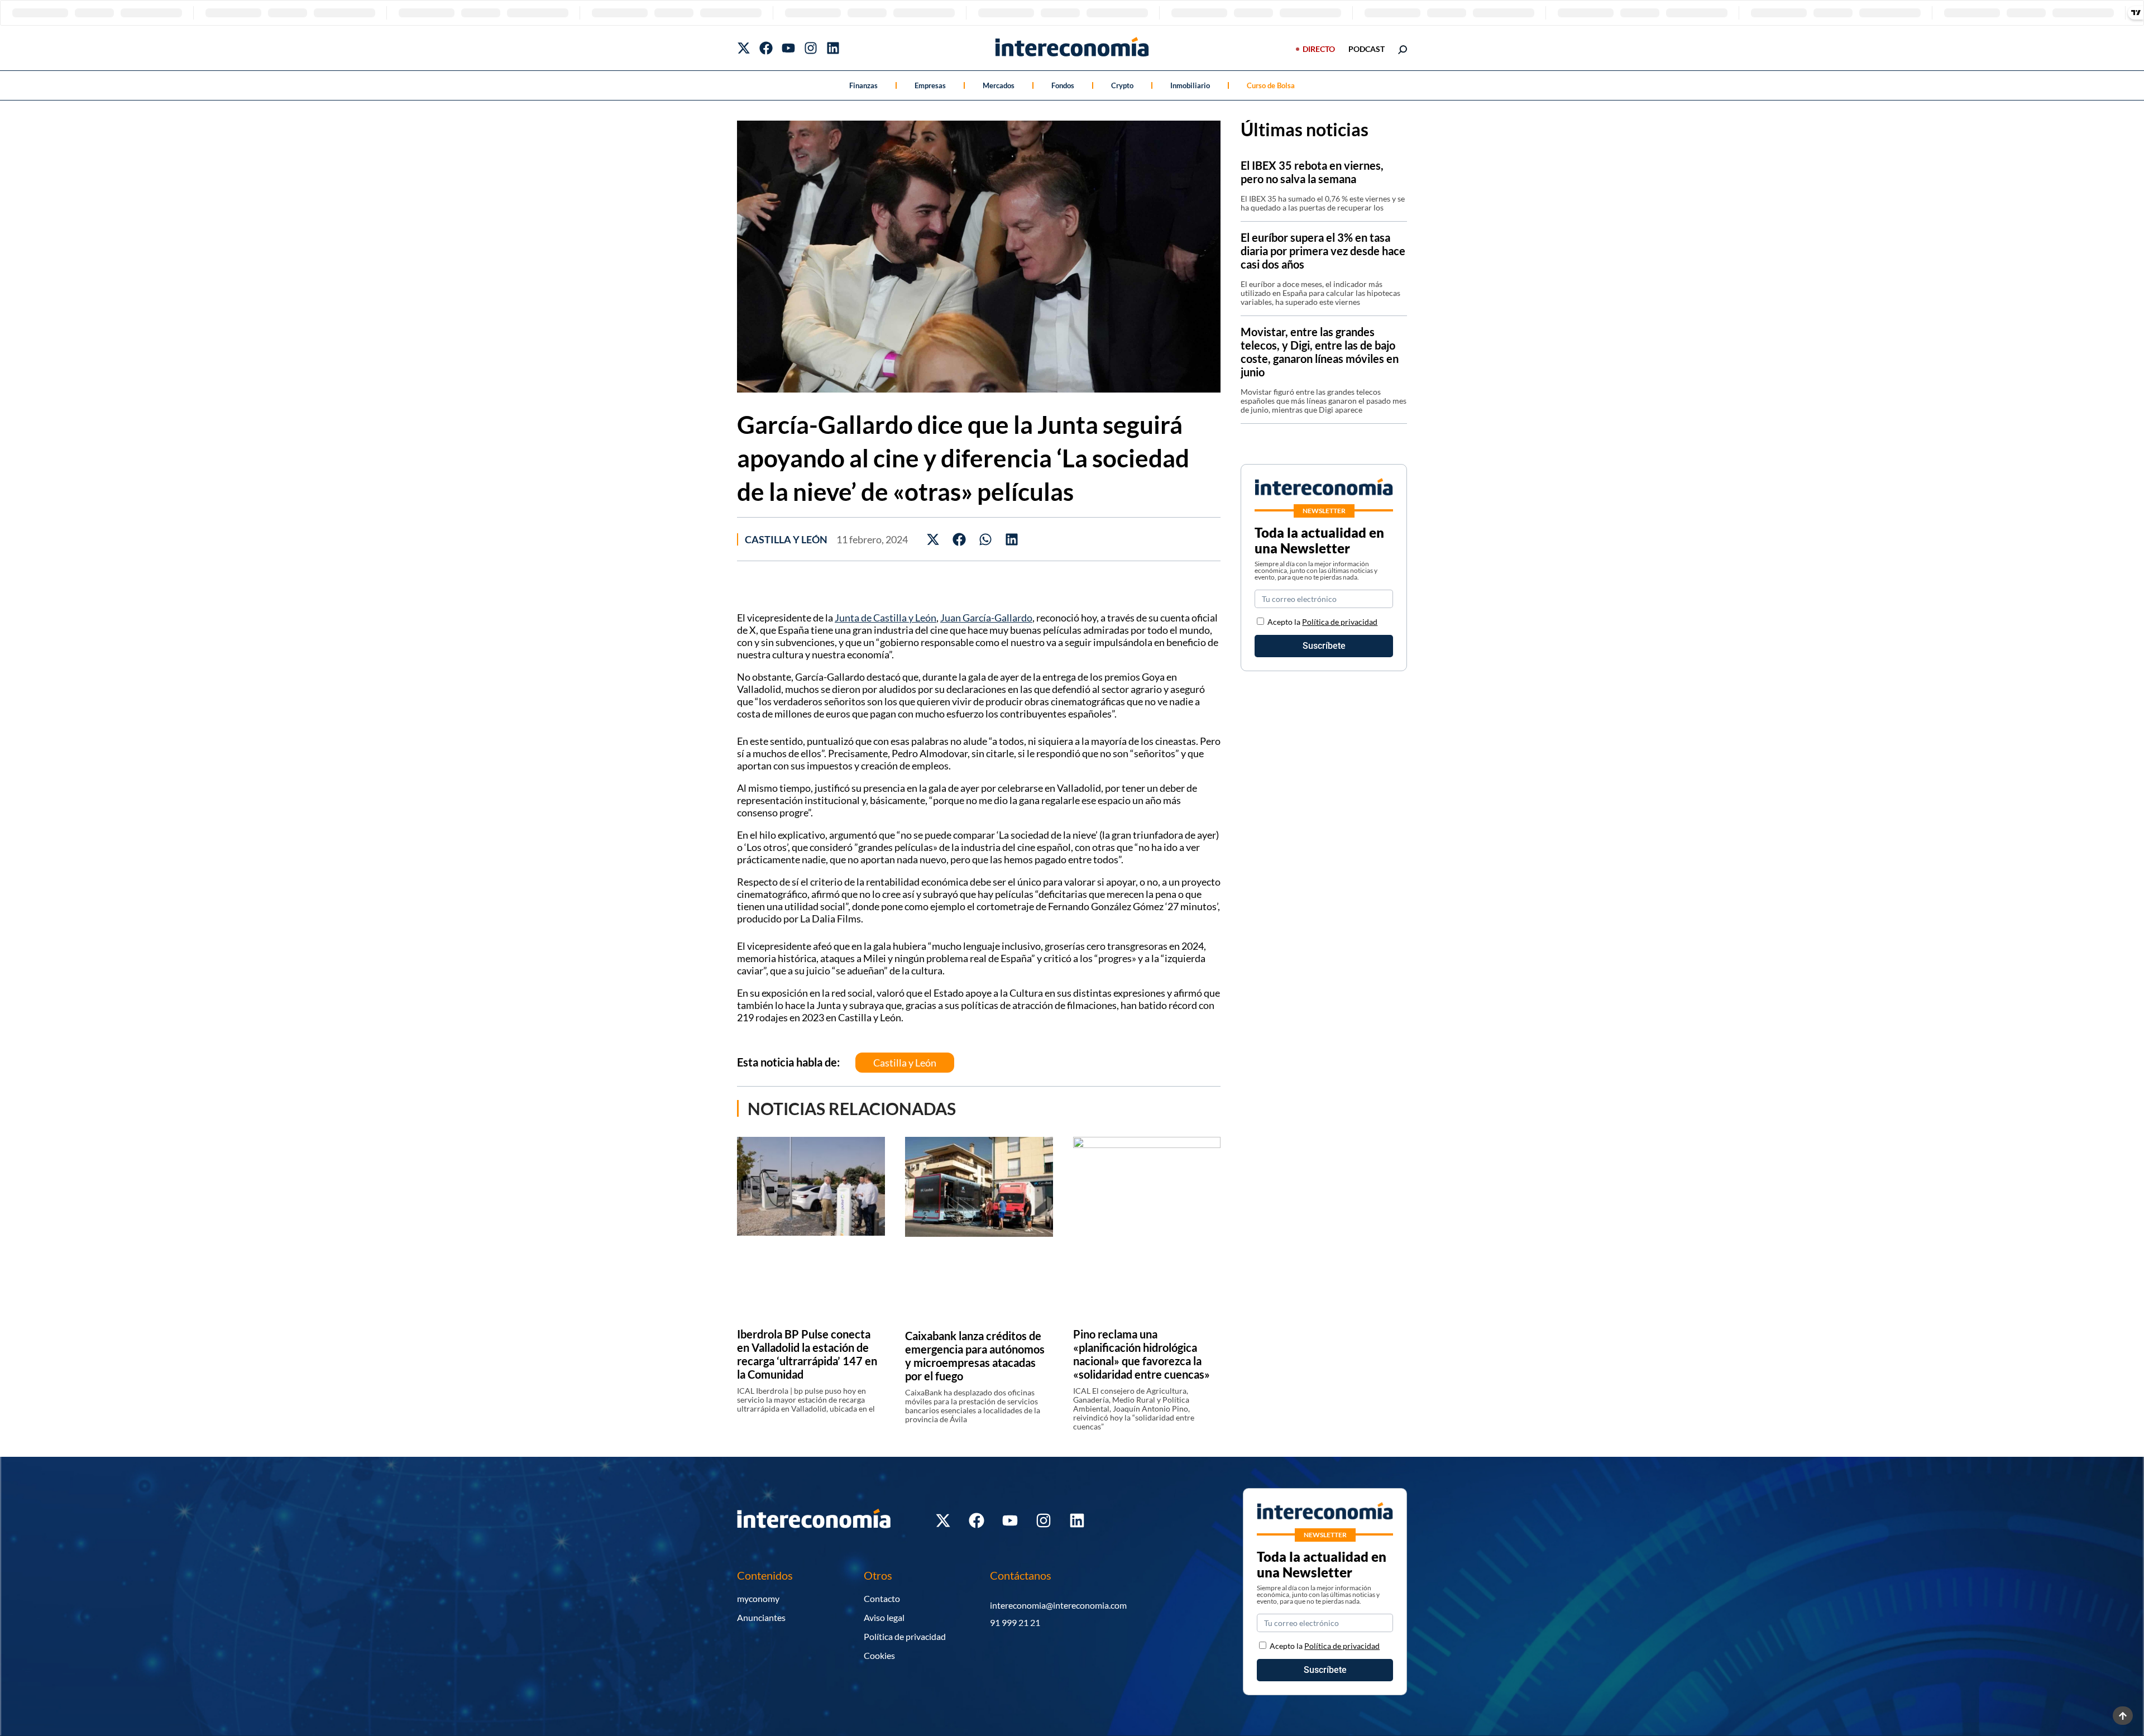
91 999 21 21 (1015, 1622)
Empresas (930, 85)
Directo (1319, 49)
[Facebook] (766, 48)
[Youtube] (788, 48)
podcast (1367, 49)
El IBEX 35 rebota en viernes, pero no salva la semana (1312, 172)
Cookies (879, 1655)
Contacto (882, 1598)
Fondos (1063, 85)
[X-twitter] (744, 48)
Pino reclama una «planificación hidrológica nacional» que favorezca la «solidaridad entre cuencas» (1142, 1354)
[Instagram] (811, 48)
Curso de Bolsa (1271, 85)
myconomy (758, 1598)
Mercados (999, 85)
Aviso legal (884, 1617)
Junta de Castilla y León (886, 618)
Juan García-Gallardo (986, 618)
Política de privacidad (1340, 622)
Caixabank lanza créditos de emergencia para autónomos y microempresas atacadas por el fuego (975, 1356)
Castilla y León (786, 539)
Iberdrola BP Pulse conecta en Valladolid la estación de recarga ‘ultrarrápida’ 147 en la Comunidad (807, 1354)
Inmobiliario (1190, 85)
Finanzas (863, 85)
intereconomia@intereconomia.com (1058, 1605)
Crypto (1122, 85)
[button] (933, 539)
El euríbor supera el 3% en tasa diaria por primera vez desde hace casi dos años (1323, 251)
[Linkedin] (833, 48)
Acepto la (1322, 622)
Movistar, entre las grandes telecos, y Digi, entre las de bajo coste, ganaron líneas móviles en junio (1320, 352)
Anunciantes (761, 1617)
